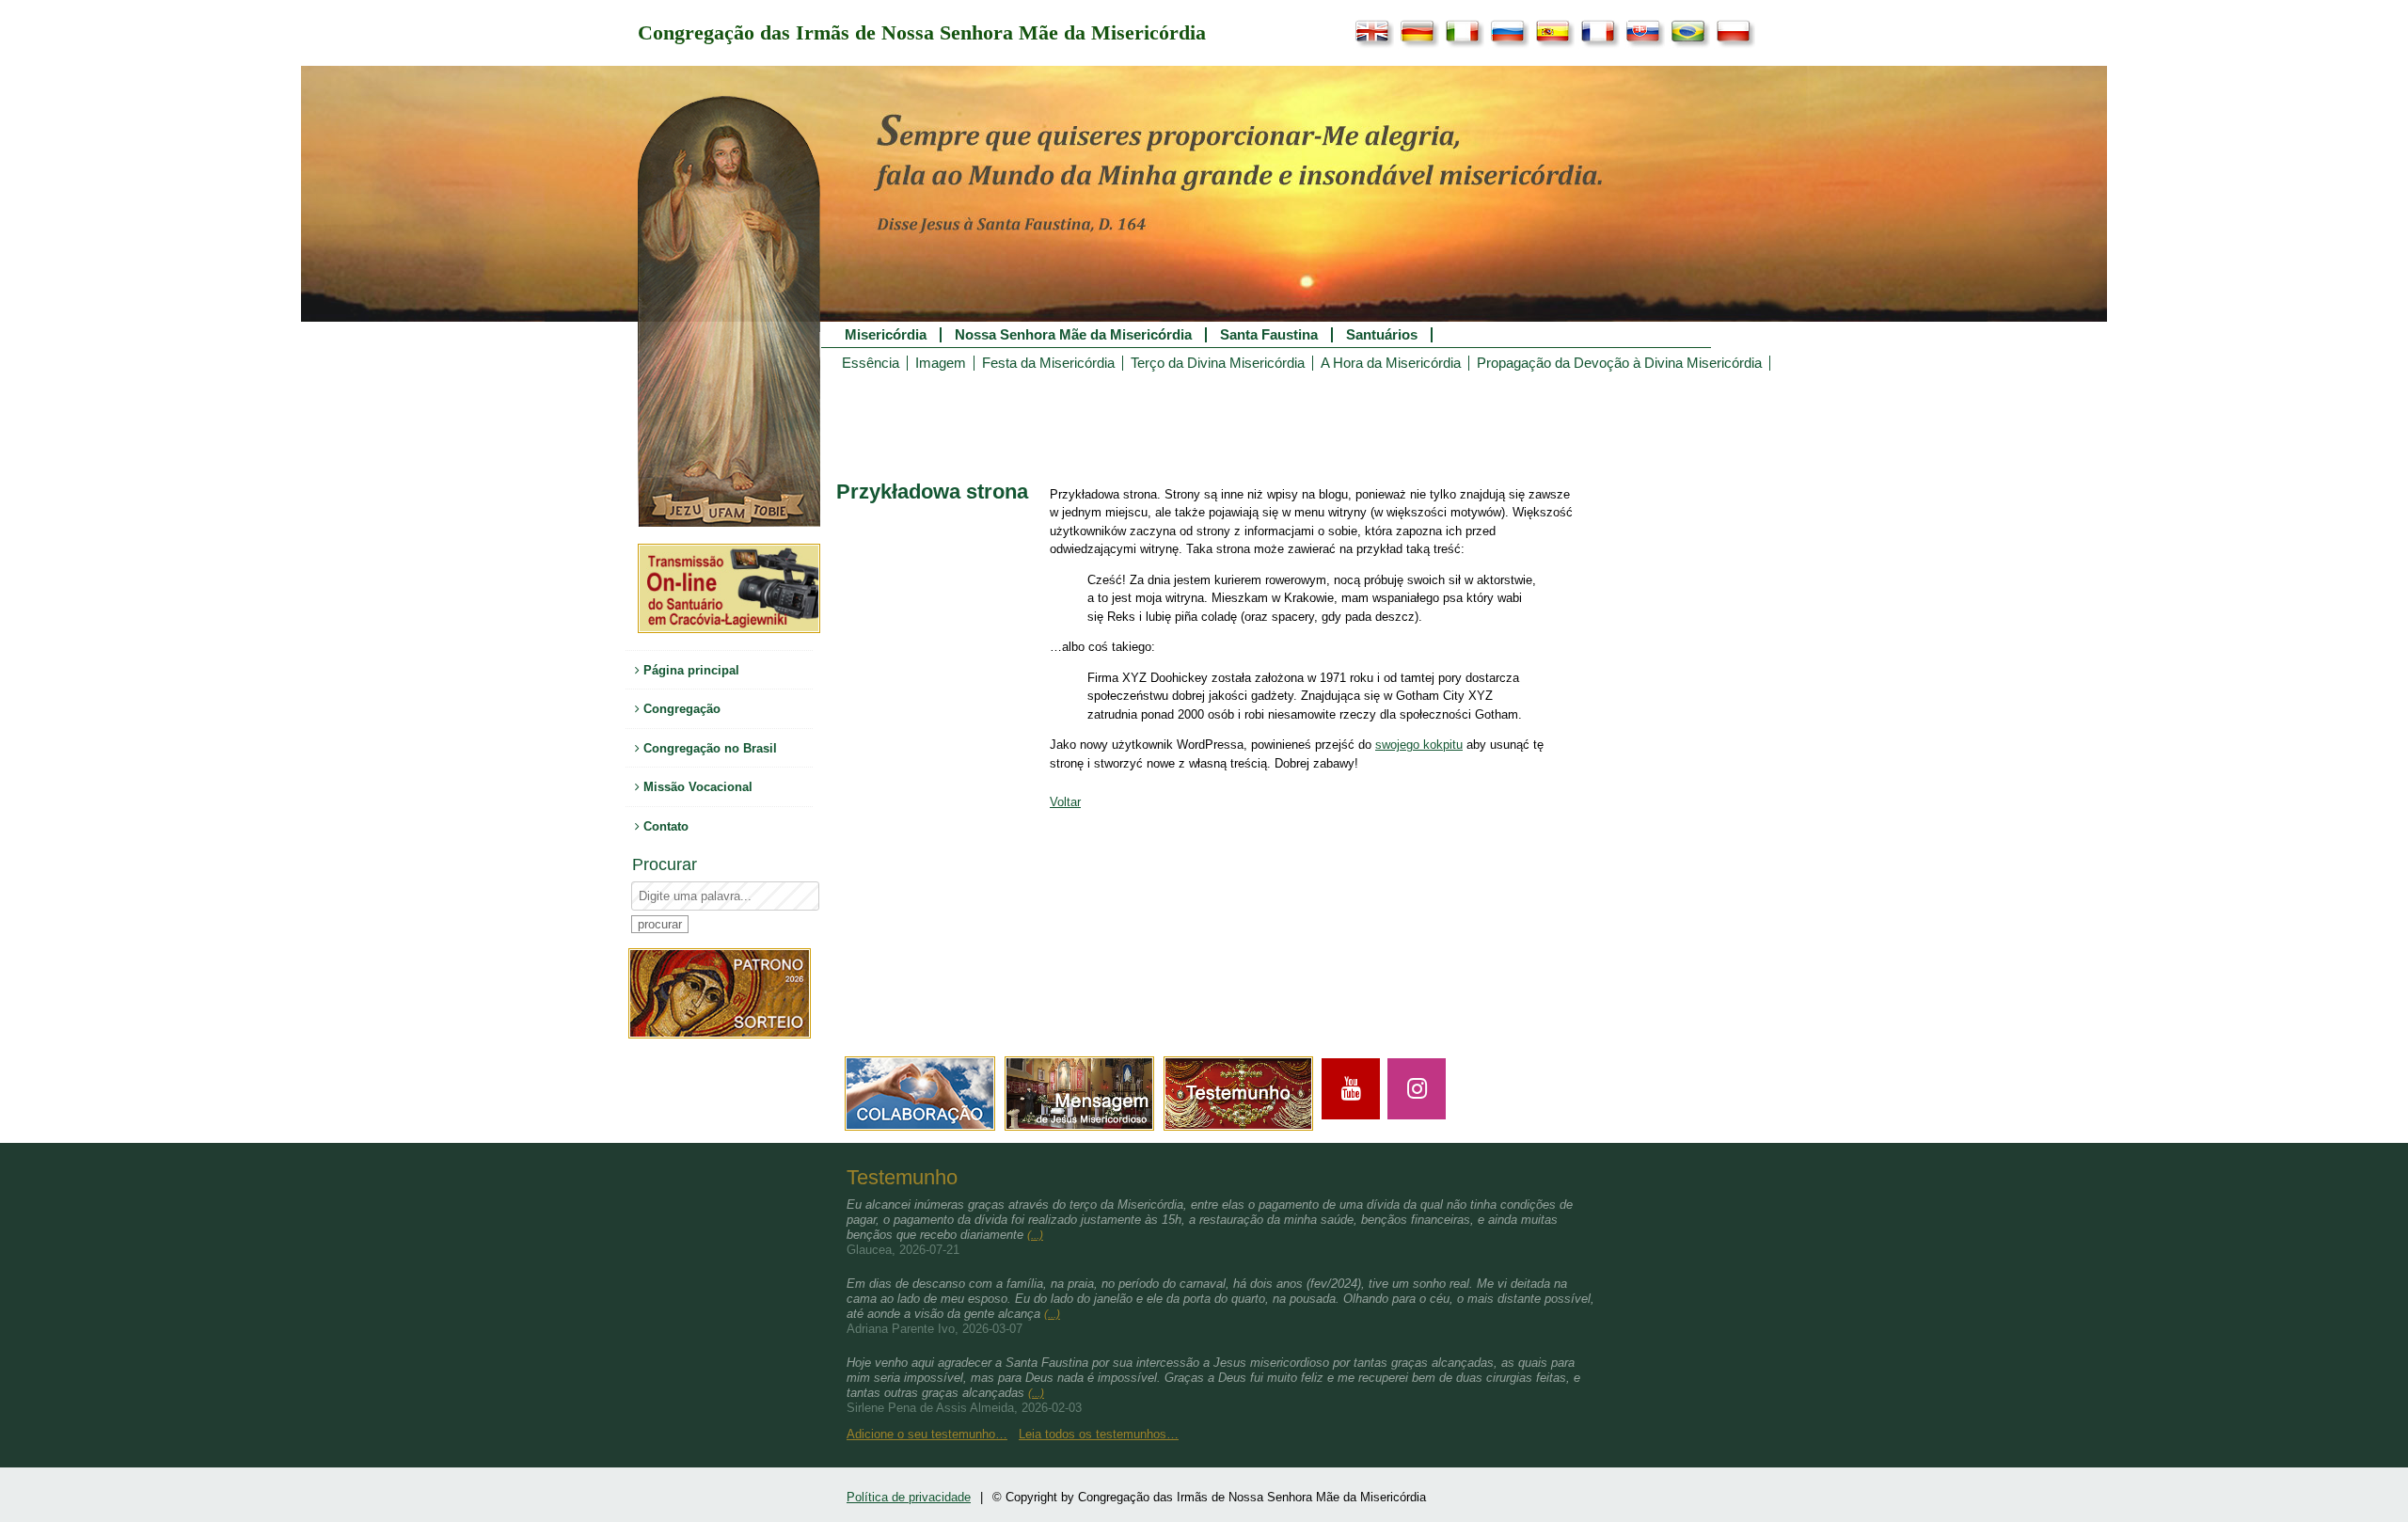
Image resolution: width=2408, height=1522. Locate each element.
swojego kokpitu (1419, 745)
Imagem (941, 363)
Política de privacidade (909, 1497)
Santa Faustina (1269, 335)
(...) (1035, 1235)
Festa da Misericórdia (1048, 363)
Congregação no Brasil (708, 748)
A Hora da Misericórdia (1391, 363)
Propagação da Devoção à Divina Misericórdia (1619, 363)
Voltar (1065, 802)
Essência (871, 363)
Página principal (689, 670)
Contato (664, 826)
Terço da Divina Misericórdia (1218, 363)
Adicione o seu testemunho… (927, 1434)
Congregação (680, 709)
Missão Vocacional (696, 787)
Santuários (1382, 335)
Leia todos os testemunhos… (1099, 1434)
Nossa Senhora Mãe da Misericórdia (1073, 335)
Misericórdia (886, 335)
